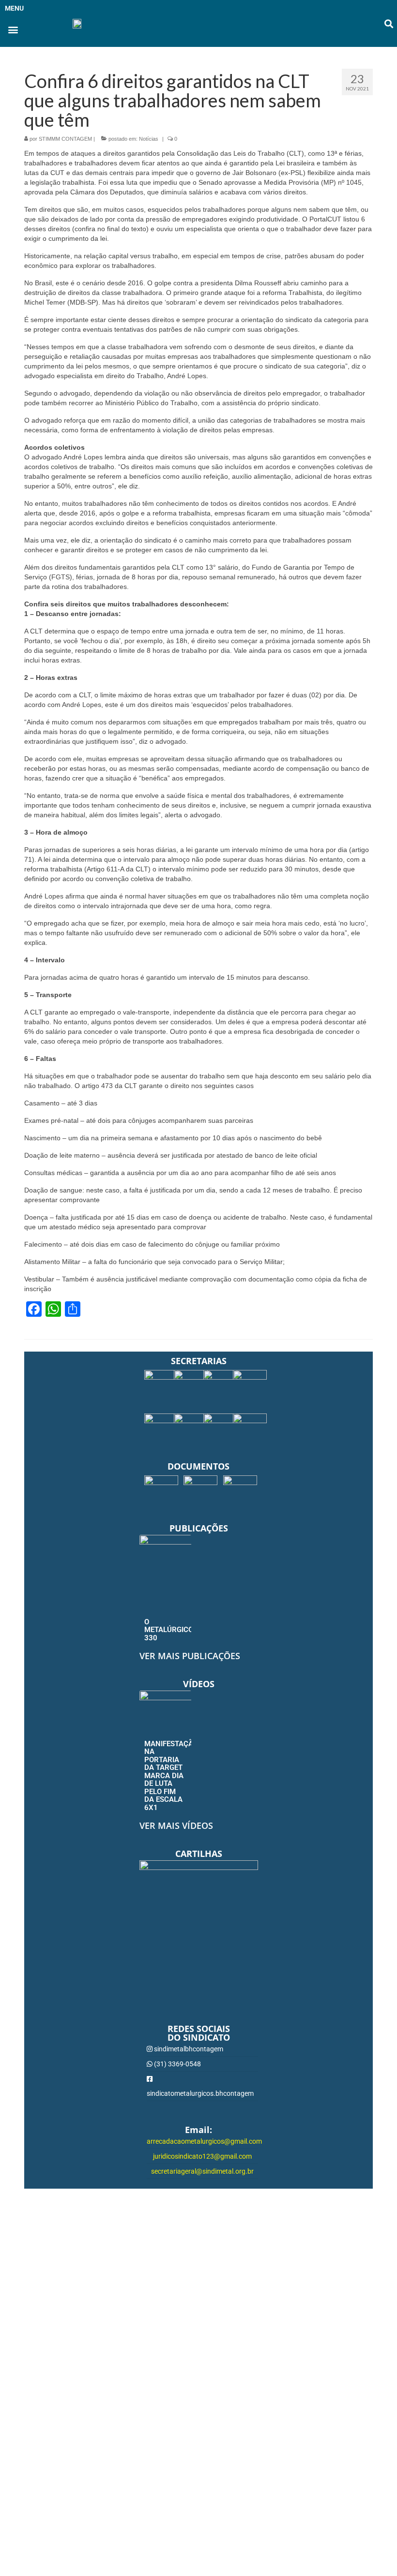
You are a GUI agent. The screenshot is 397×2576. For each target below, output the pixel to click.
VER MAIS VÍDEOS (176, 1825)
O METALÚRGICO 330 (169, 1630)
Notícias (149, 139)
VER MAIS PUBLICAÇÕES (190, 1656)
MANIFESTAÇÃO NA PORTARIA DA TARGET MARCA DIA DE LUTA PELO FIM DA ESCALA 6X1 (171, 1776)
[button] (13, 29)
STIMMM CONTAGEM (65, 139)
